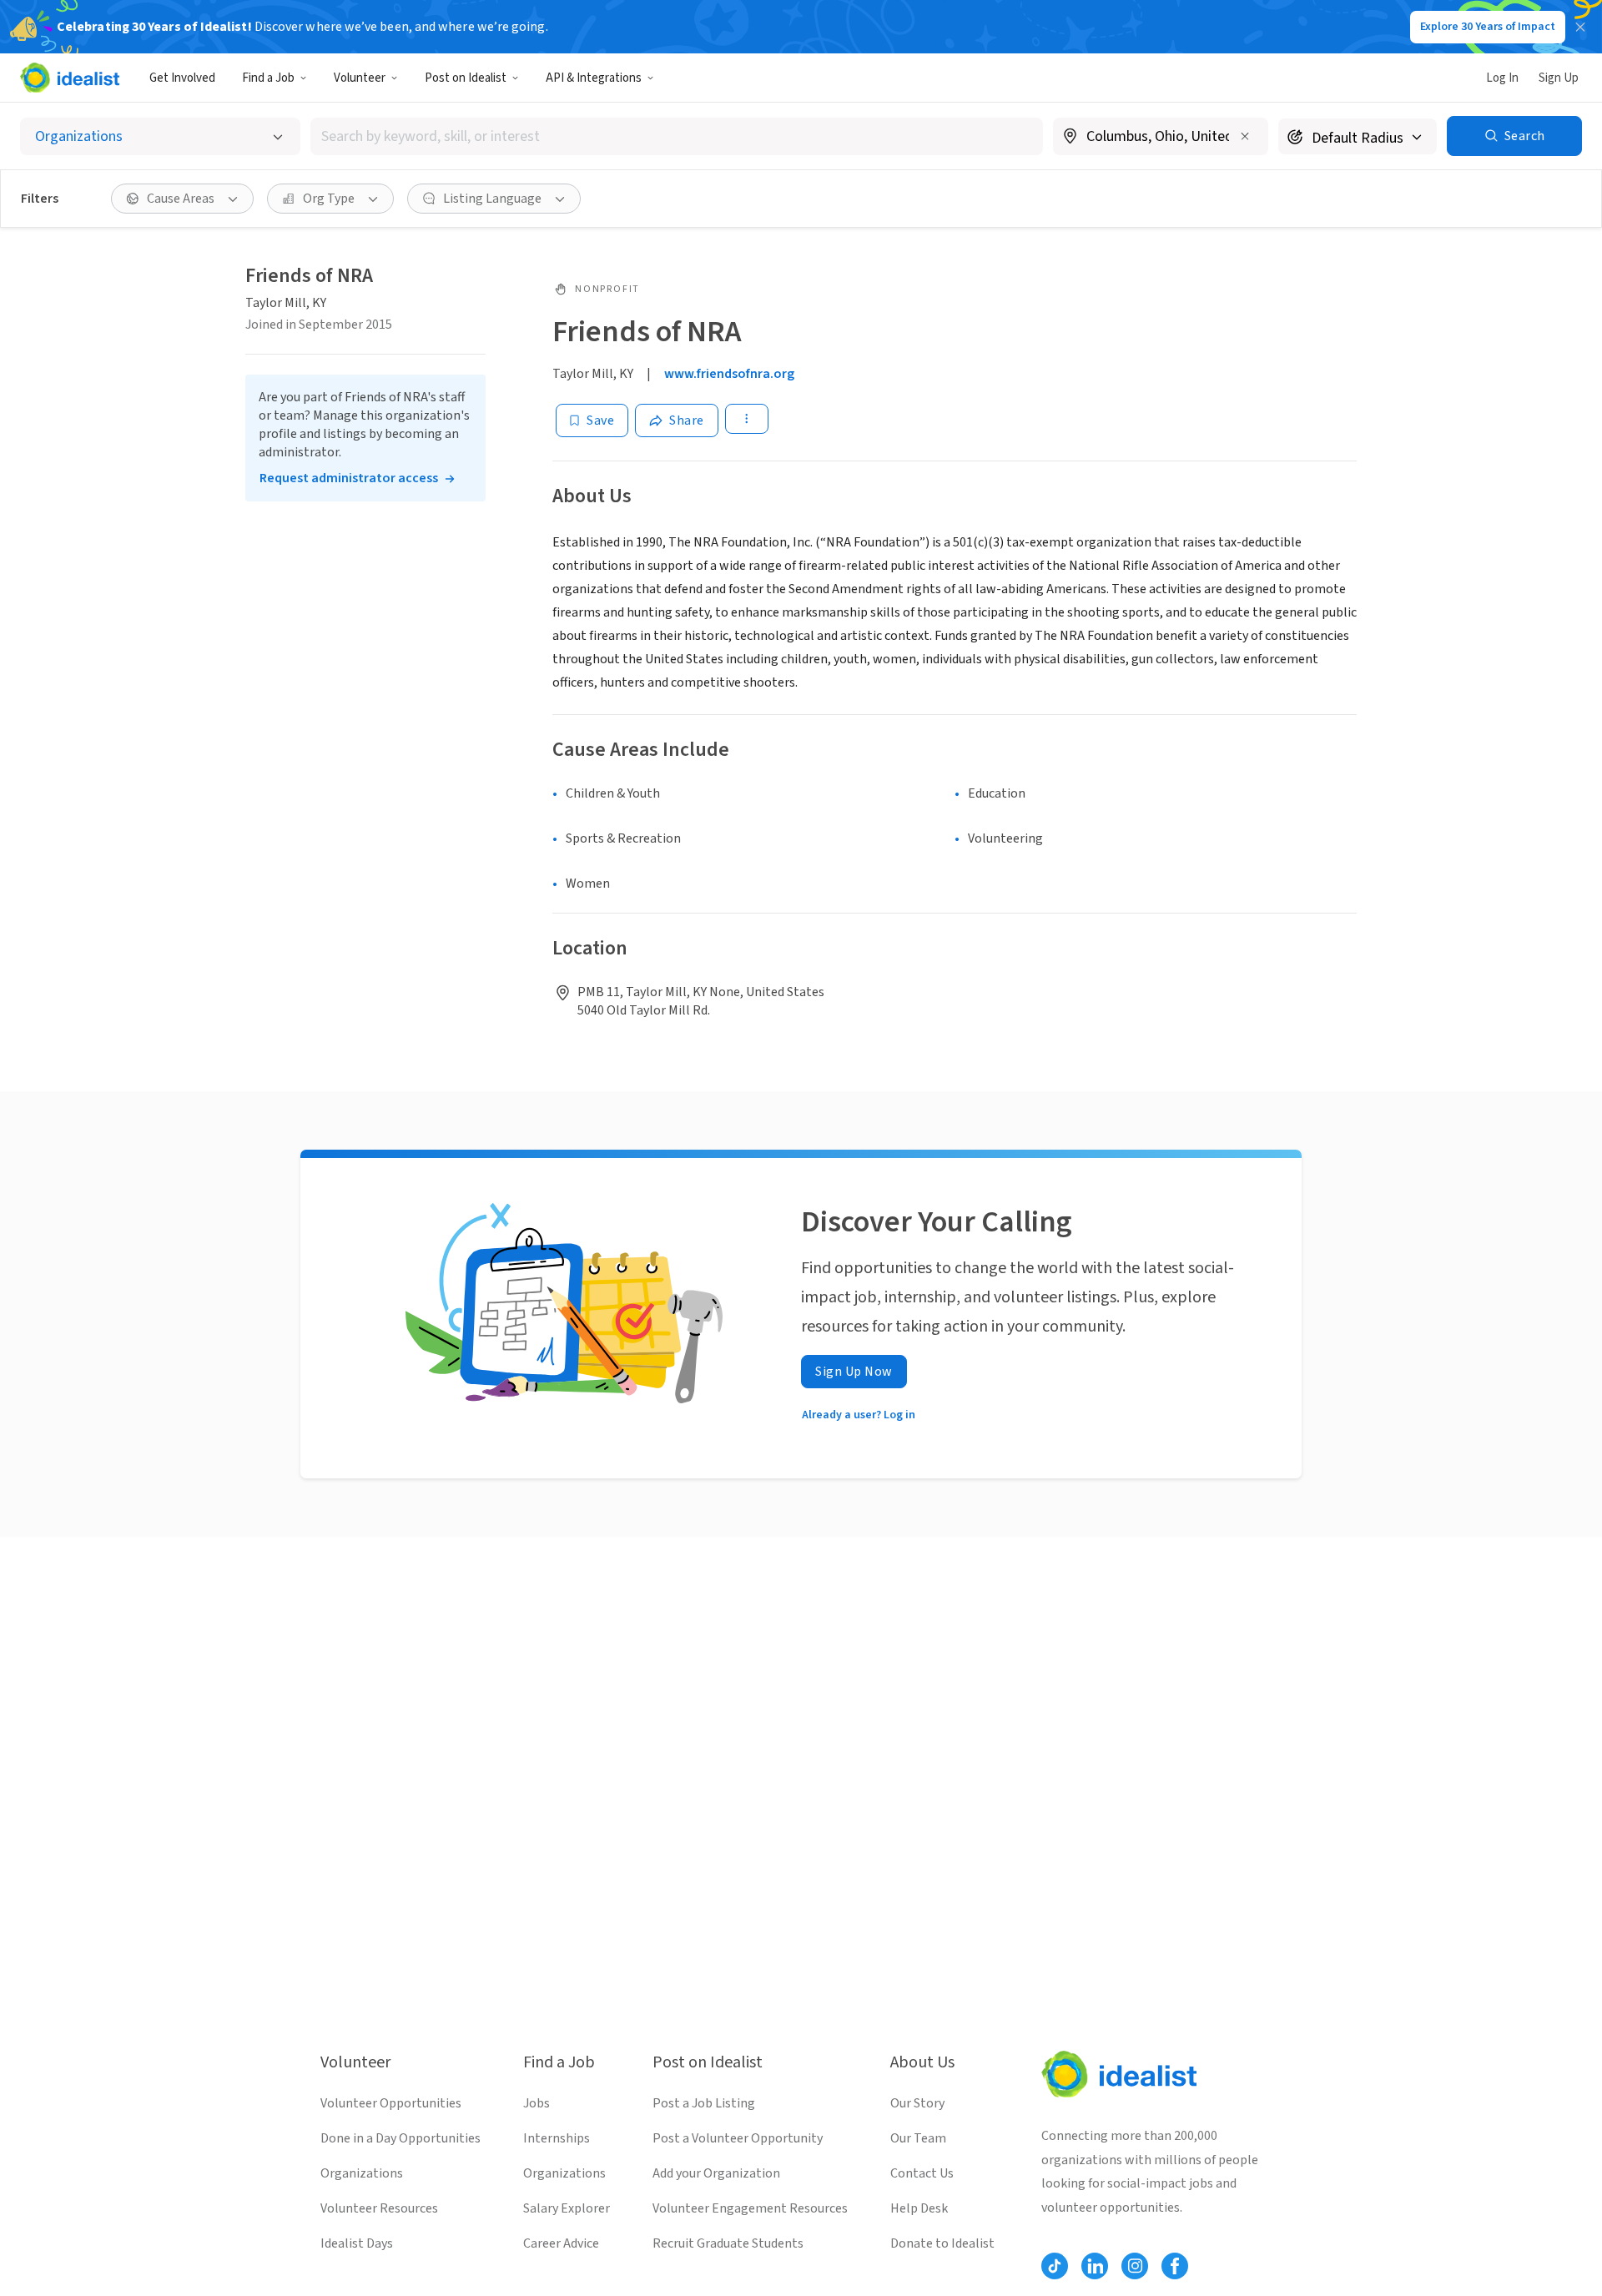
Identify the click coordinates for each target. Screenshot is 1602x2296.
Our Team (918, 2138)
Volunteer (360, 78)
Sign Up (1559, 78)
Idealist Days (357, 2243)
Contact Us (922, 2173)
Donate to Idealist (942, 2243)
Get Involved (182, 78)
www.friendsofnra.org (729, 374)
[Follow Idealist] (1055, 2266)
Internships (557, 2138)
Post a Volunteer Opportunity (738, 2138)
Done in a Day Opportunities (400, 2138)
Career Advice (561, 2243)
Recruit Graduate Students (728, 2243)
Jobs (537, 2103)
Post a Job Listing (704, 2103)
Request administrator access (349, 478)
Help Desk (919, 2208)
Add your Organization (716, 2173)
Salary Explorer (567, 2208)
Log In (1502, 78)
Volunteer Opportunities (391, 2103)
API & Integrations (594, 78)
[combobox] (677, 136)
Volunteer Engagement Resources (750, 2208)
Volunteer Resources (379, 2208)
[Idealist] (70, 78)
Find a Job (268, 78)
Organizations (362, 2173)
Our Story (917, 2103)
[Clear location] (1245, 136)
